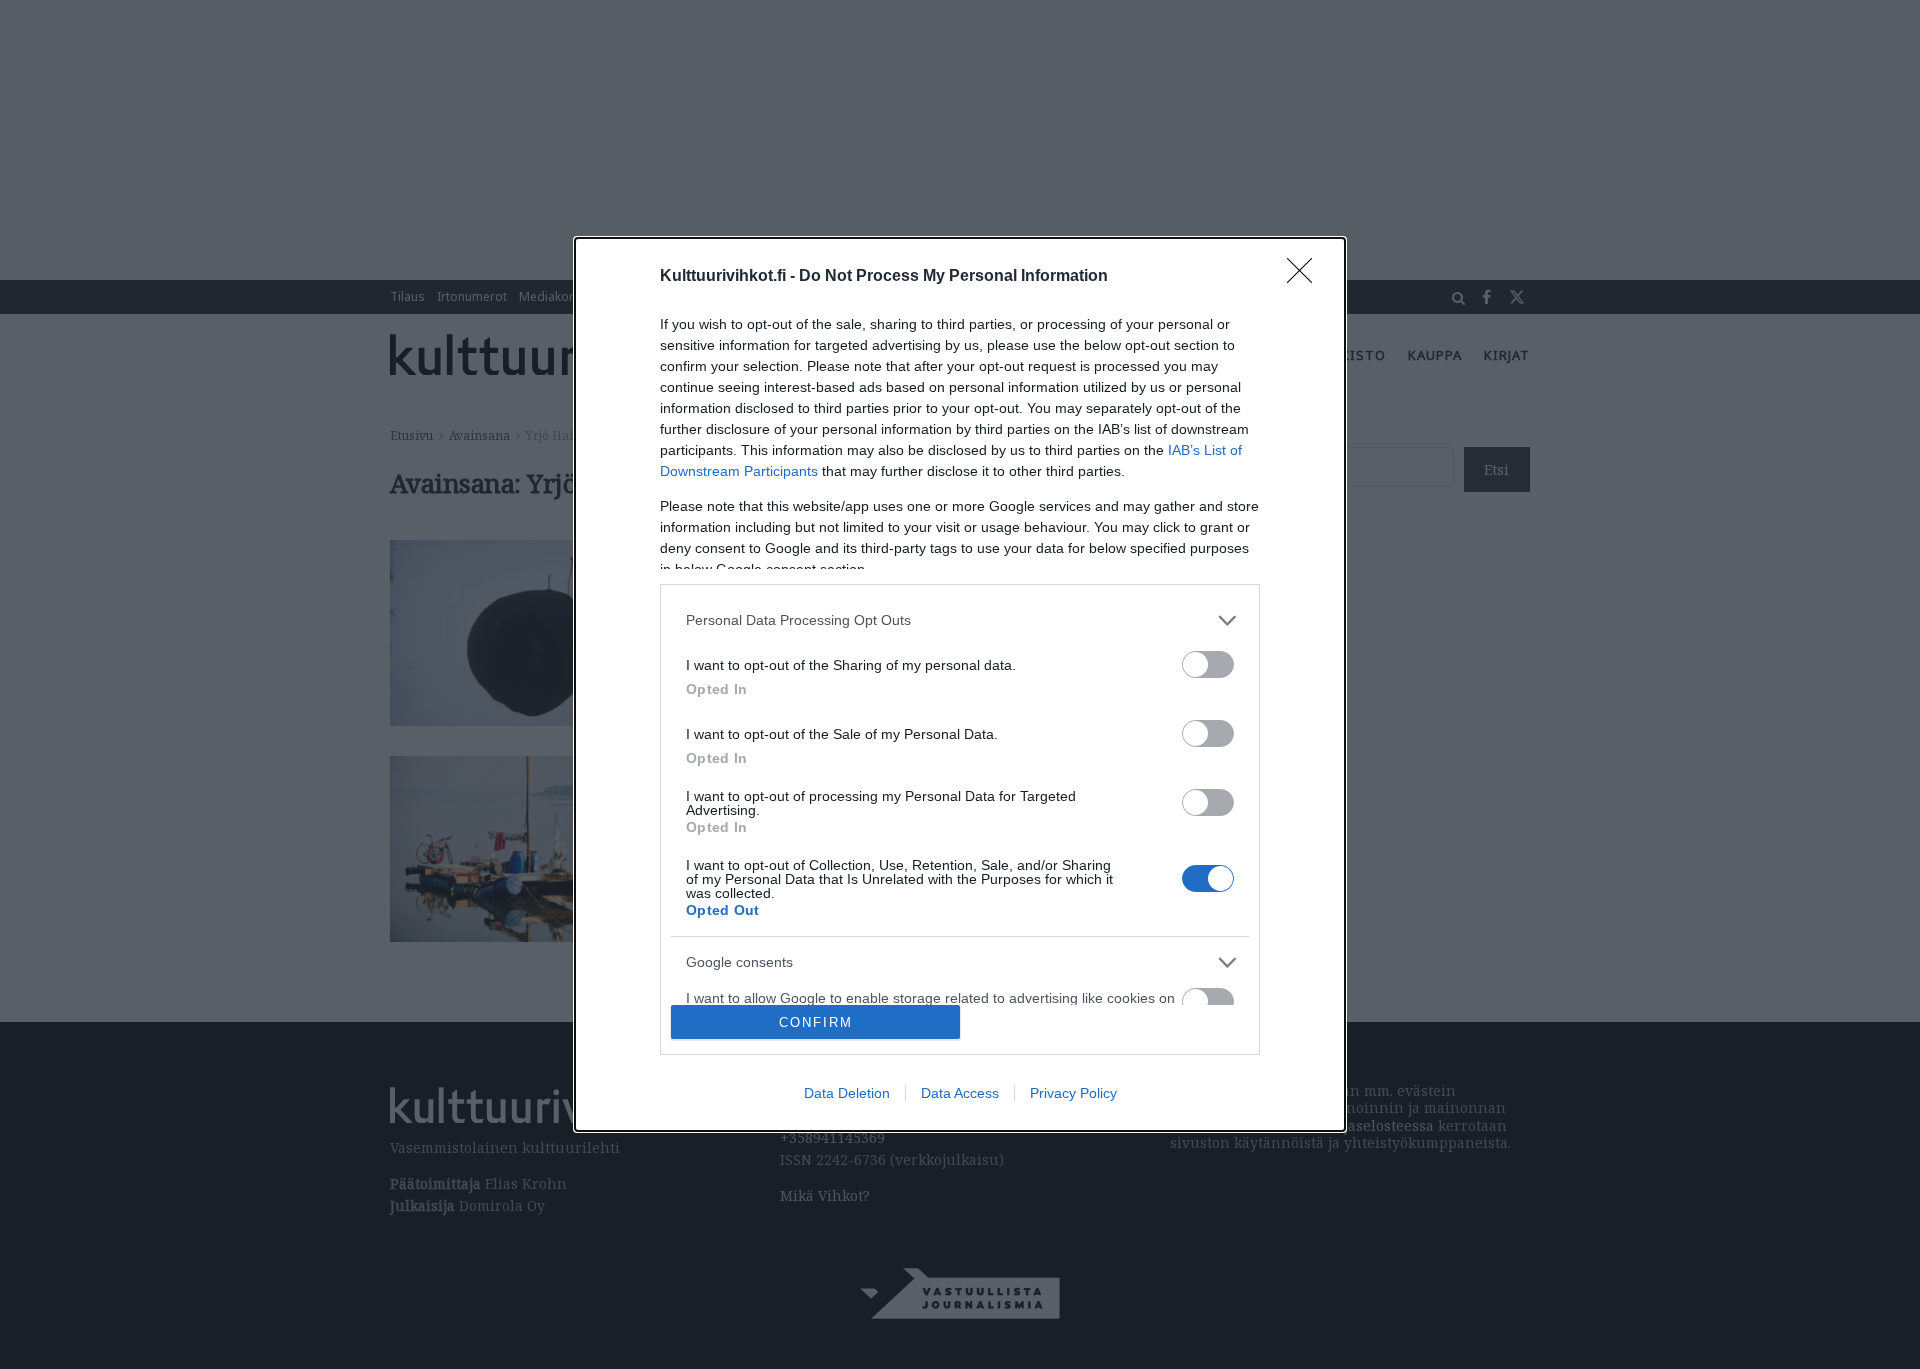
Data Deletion (847, 1093)
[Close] (1306, 277)
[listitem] (960, 620)
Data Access (960, 1093)
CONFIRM (816, 1022)
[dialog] (960, 685)
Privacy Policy (1073, 1093)
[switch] (1208, 664)
